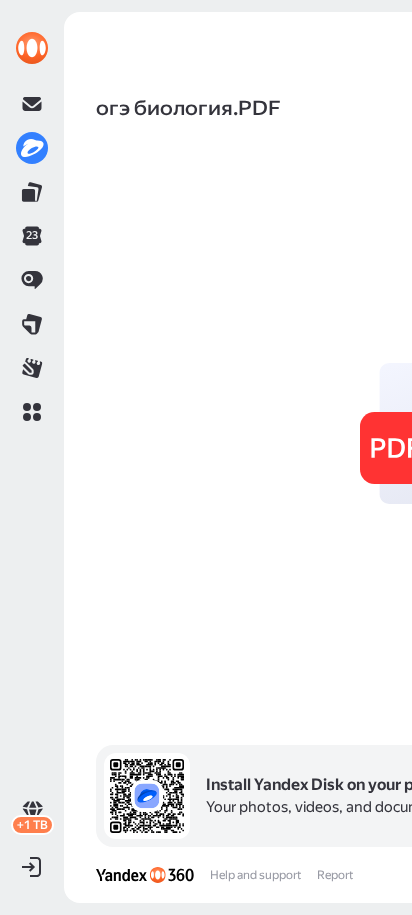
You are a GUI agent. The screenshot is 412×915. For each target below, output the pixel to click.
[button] (32, 412)
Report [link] (335, 875)
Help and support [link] (255, 875)
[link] (32, 48)
